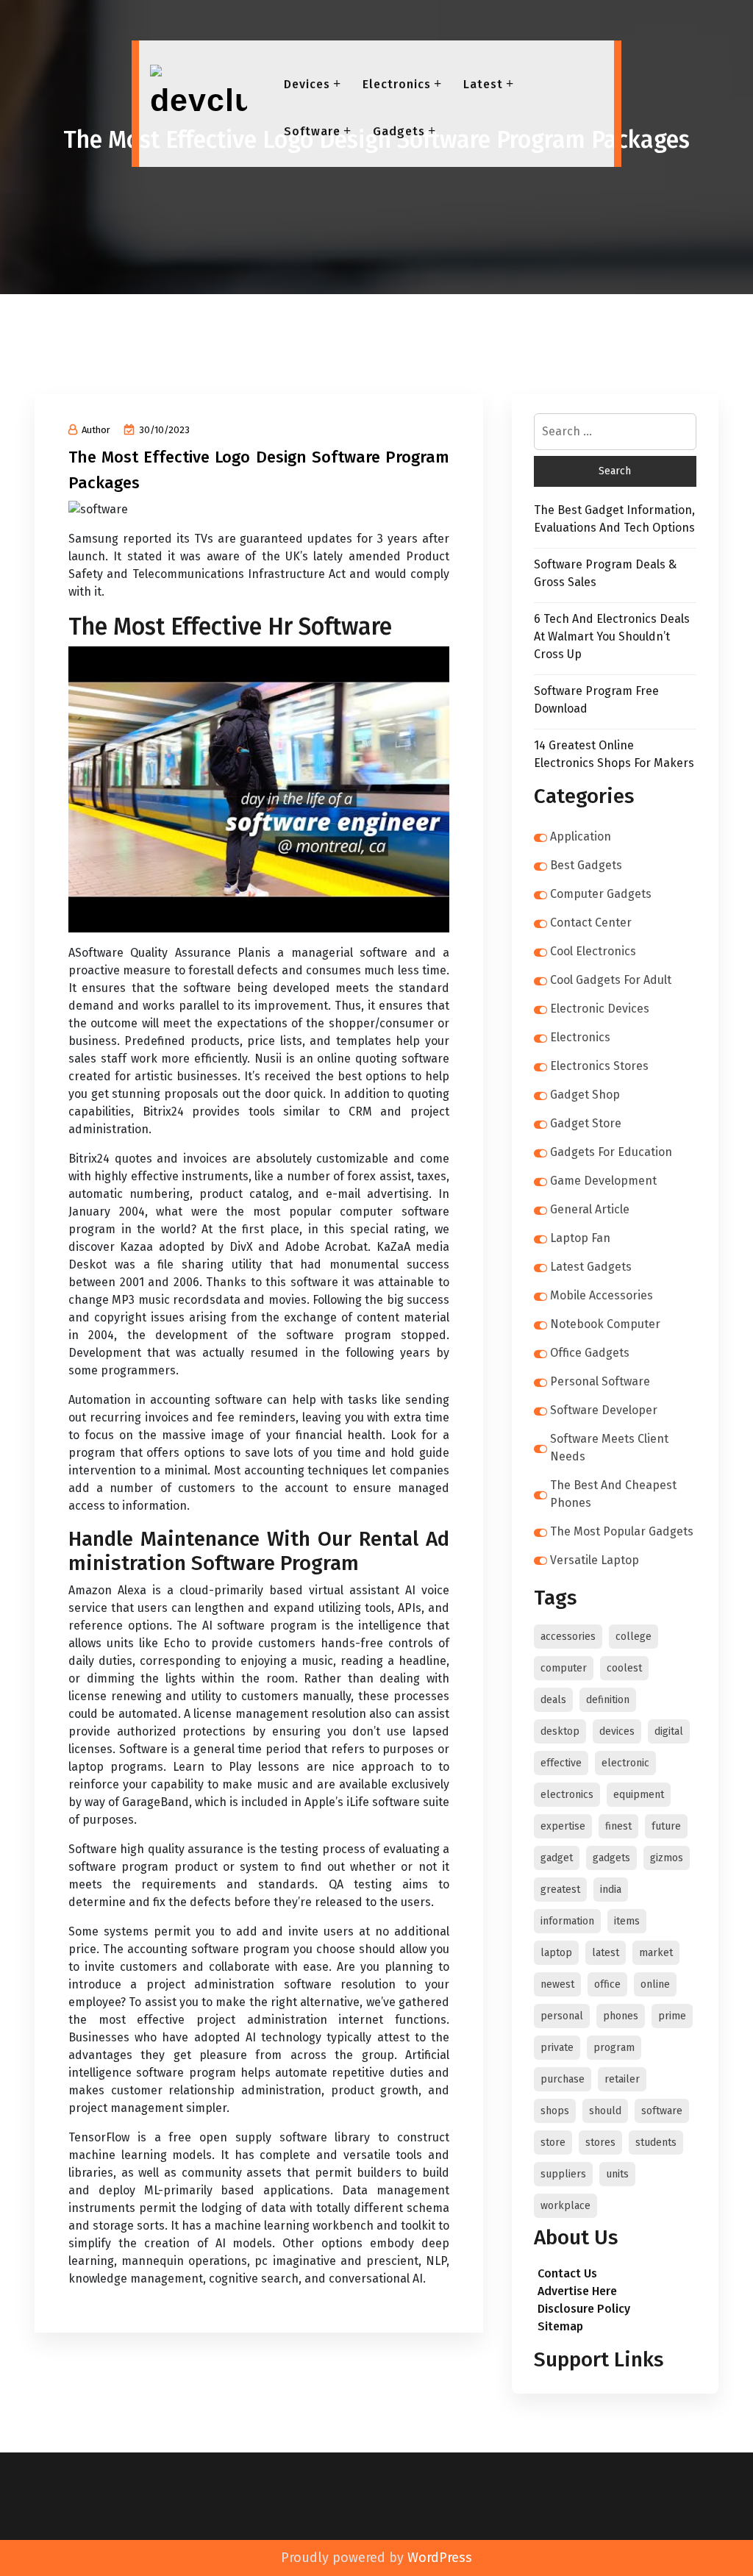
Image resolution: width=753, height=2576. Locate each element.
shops (555, 2111)
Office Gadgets (590, 1353)
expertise (563, 1826)
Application (581, 836)
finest (618, 1826)
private (557, 2048)
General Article (590, 1209)
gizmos (667, 1858)
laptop (556, 1953)
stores (600, 2142)
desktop (560, 1731)
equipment (639, 1795)
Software (312, 131)
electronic (625, 1763)
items (627, 1921)
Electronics (397, 84)
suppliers (563, 2174)
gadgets (611, 1858)
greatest (560, 1890)
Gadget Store (586, 1123)
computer (564, 1668)
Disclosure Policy (584, 2309)
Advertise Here (577, 2291)
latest (606, 1953)
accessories (568, 1637)
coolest (624, 1668)
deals (553, 1700)
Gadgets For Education (611, 1152)
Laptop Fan (580, 1238)
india (611, 1890)
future (666, 1826)
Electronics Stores (599, 1066)
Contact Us (567, 2273)
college (634, 1637)
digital (669, 1731)
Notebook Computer (605, 1324)
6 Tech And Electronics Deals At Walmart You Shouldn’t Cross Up (612, 636)
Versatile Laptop (595, 1560)
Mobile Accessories (602, 1295)
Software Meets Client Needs (609, 1448)
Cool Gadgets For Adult (611, 980)
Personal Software (600, 1381)
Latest (483, 84)
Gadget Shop (585, 1095)
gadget (557, 1858)
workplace (565, 2206)
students (656, 2142)
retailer (622, 2079)
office (607, 1984)
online (655, 1984)
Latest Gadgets (591, 1267)
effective (561, 1763)
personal (562, 2016)
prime (672, 2016)
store (553, 2142)
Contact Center (591, 923)
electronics (567, 1795)
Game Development (603, 1181)
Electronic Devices (600, 1009)
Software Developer (604, 1410)
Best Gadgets (586, 865)
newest (557, 1984)
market (656, 1953)
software (662, 2111)
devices (617, 1731)
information (567, 1921)
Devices (307, 84)
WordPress (440, 2558)
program (614, 2048)
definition (608, 1700)
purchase (563, 2079)
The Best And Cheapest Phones (613, 1494)
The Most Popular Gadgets (622, 1531)
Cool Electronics (593, 951)
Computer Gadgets (601, 894)
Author (96, 430)
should (605, 2111)
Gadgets (399, 131)
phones (621, 2016)
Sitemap (560, 2326)
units (617, 2174)
